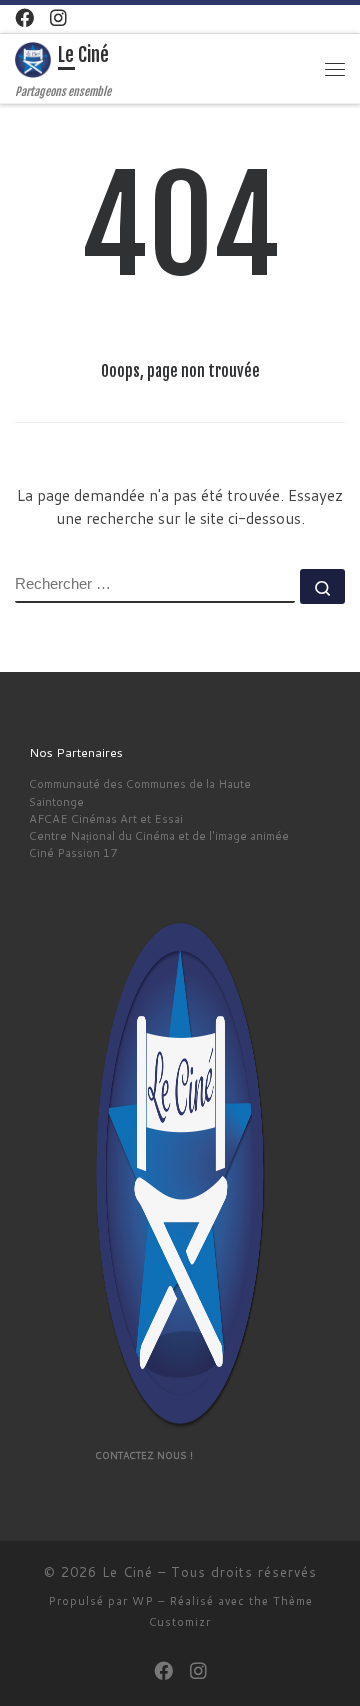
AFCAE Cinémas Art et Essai (106, 818)
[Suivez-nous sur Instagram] (58, 18)
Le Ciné (127, 1572)
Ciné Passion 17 (73, 852)
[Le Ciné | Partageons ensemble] (33, 60)
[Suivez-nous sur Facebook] (24, 18)
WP (143, 1601)
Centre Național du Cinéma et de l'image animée (159, 835)
